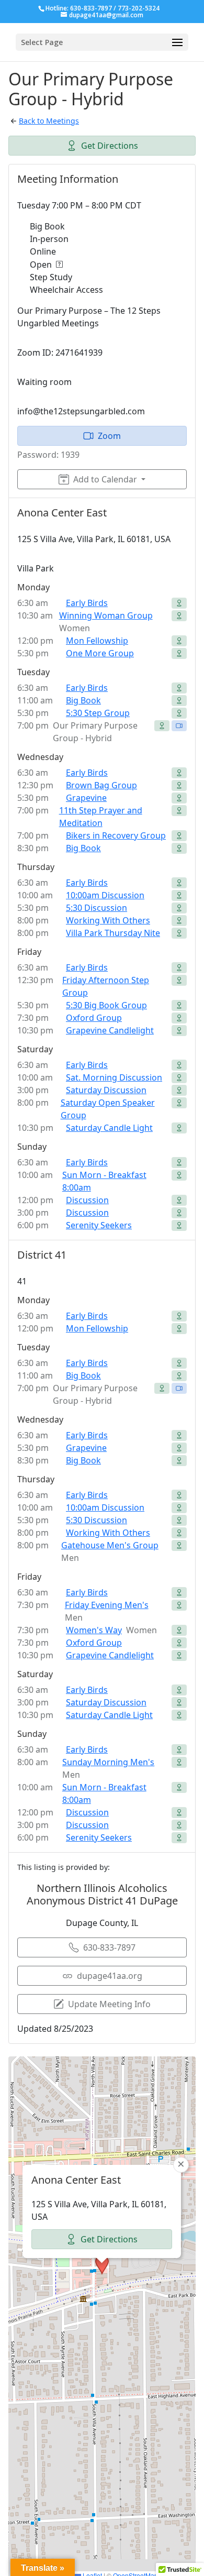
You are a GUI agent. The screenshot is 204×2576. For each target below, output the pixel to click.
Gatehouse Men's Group (110, 1545)
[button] (102, 2265)
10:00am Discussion (105, 895)
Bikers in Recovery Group (116, 835)
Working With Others (108, 920)
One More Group (100, 653)
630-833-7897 (109, 1947)
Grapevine (86, 798)
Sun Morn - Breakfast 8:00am (104, 1181)
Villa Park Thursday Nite (113, 933)
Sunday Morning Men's (108, 1762)
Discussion (87, 1200)
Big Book (83, 700)
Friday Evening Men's (107, 1605)
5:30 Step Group (98, 713)
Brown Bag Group (101, 785)
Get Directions (110, 146)
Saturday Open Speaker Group (108, 1109)
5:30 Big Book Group (106, 1005)
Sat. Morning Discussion (114, 1077)
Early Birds (87, 603)
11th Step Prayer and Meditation (101, 817)
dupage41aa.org (110, 1976)
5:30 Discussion (97, 908)
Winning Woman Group (106, 615)
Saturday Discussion (106, 1090)
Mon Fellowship (97, 641)
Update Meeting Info (109, 2004)
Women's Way (94, 1630)
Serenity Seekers (99, 1225)
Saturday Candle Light (109, 1128)
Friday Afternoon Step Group (106, 986)
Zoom (109, 436)
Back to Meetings (49, 121)
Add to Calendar (105, 479)
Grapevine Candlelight (110, 1030)
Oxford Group (94, 1018)
